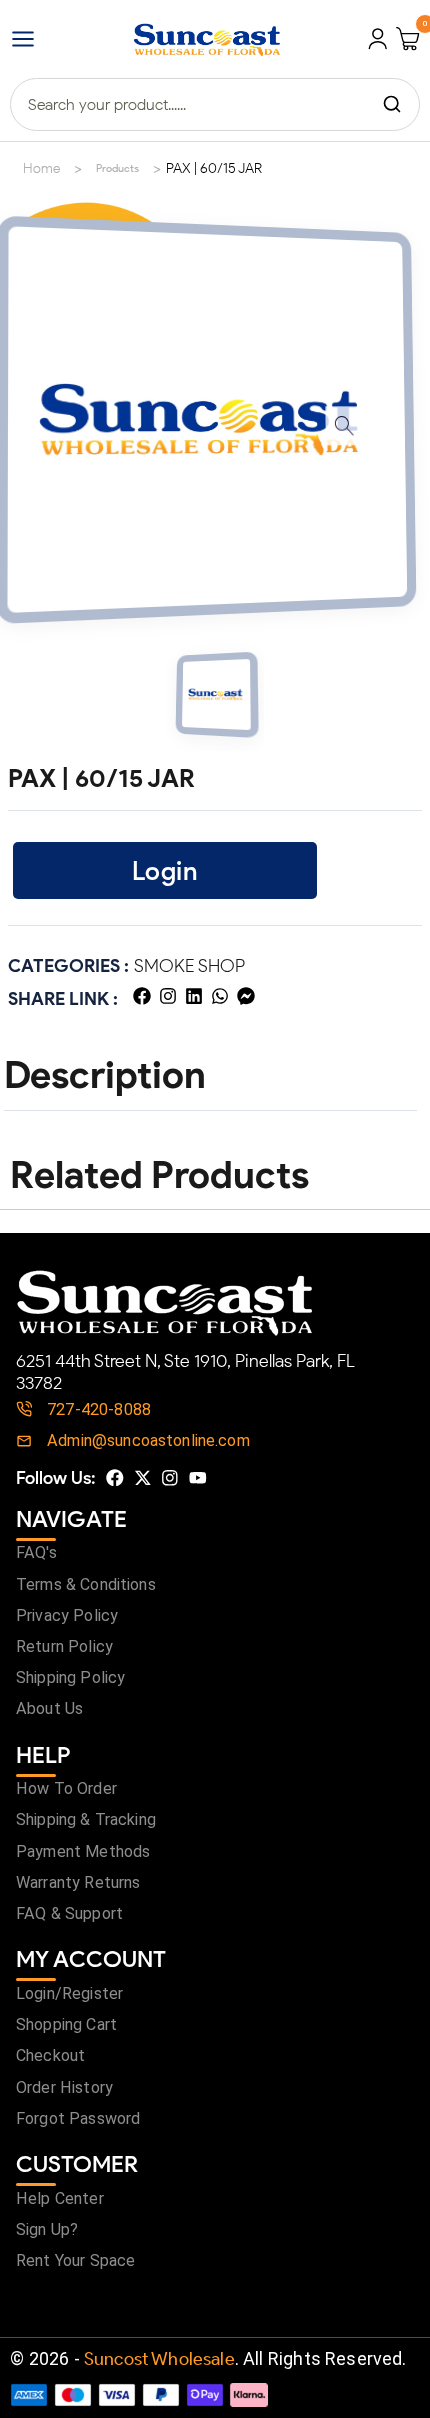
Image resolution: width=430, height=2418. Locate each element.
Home (41, 168)
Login (165, 870)
